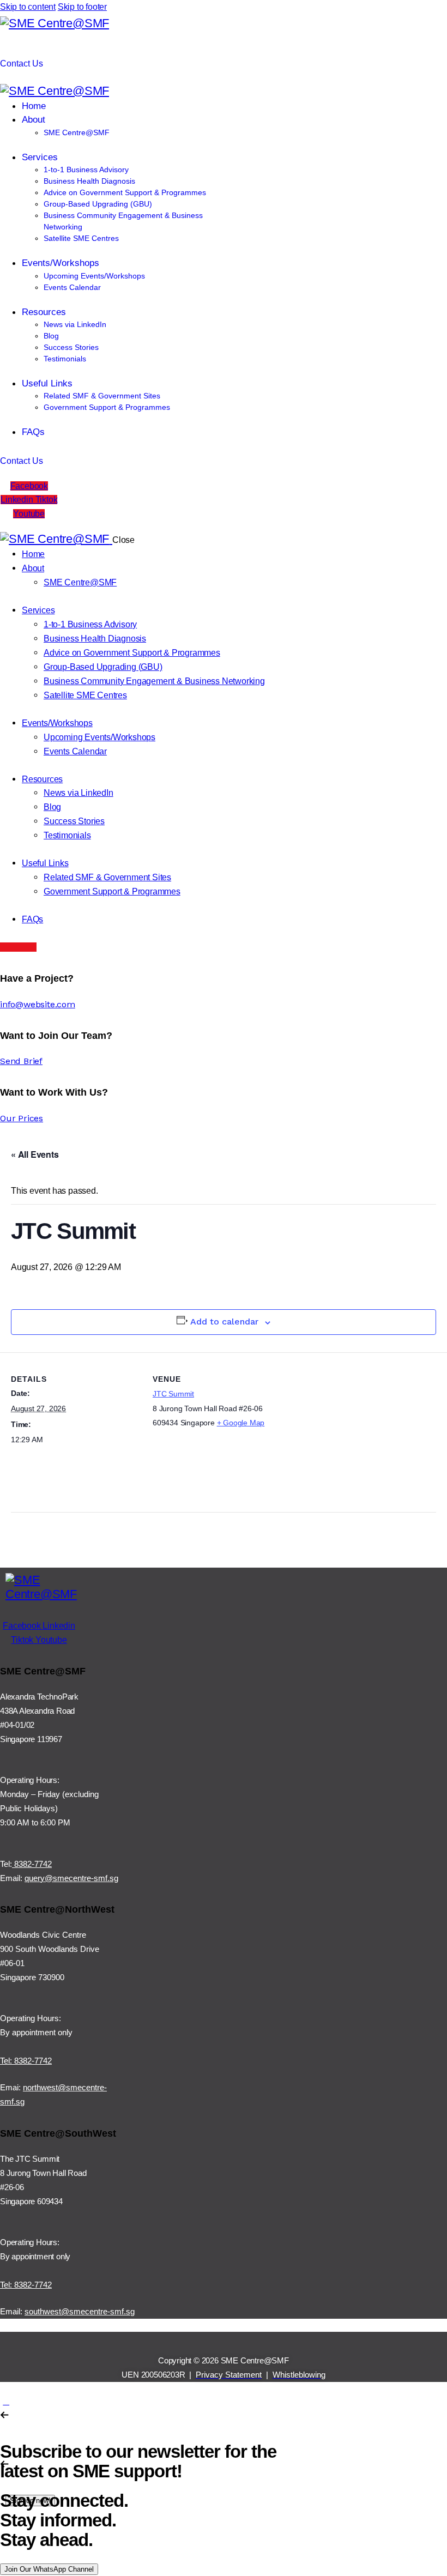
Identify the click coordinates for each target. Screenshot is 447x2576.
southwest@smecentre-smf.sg (80, 2311)
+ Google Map (241, 1423)
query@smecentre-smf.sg (71, 1878)
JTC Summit (173, 1394)
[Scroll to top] (6, 2401)
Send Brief (21, 1061)
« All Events (35, 1154)
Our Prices (22, 1118)
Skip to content (28, 7)
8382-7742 (32, 1864)
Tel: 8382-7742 (26, 2061)
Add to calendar (224, 1322)
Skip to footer (82, 7)
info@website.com (38, 1004)
